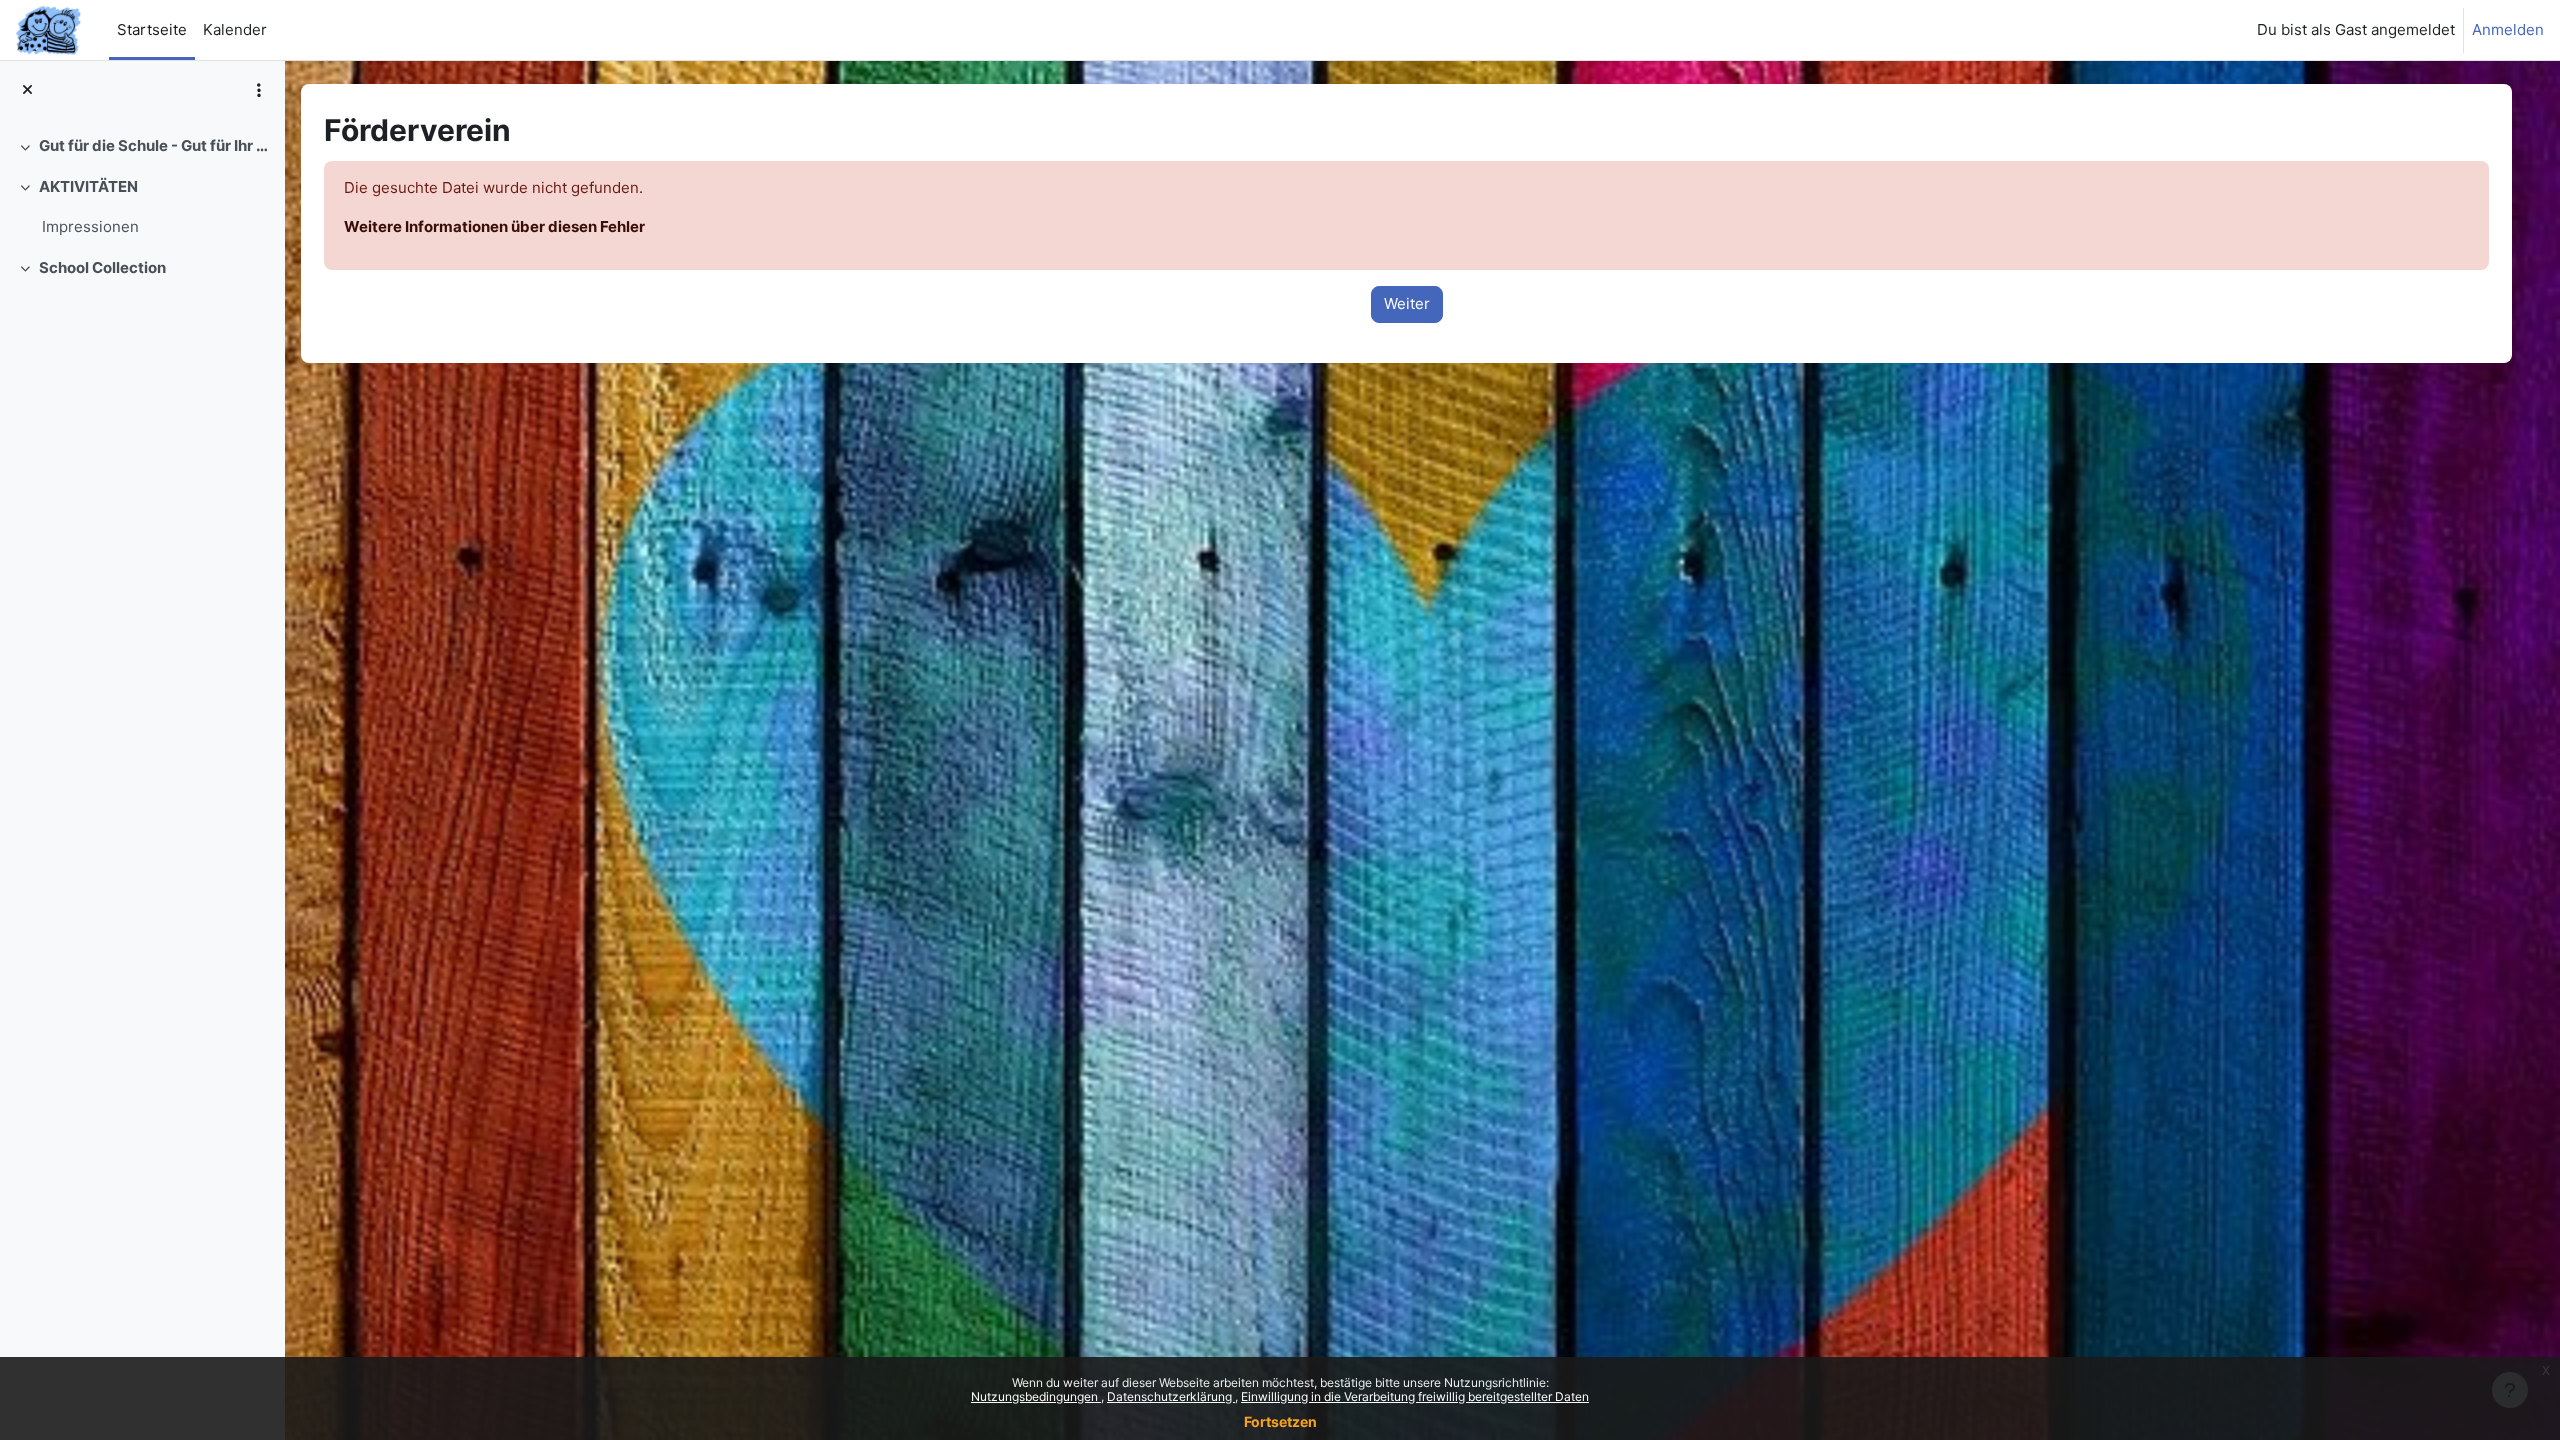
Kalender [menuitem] (235, 29)
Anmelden (2508, 29)
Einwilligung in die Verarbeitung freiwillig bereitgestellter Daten (1415, 1396)
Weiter (1407, 303)
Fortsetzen (1280, 1421)
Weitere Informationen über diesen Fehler (494, 226)
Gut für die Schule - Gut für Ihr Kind (154, 145)
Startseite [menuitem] (152, 29)
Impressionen (90, 226)
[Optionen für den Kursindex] (259, 90)
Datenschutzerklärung (1171, 1396)
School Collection (102, 267)
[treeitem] (142, 146)
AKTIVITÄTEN (88, 186)
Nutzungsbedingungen (1036, 1396)
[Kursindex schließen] (27, 90)
